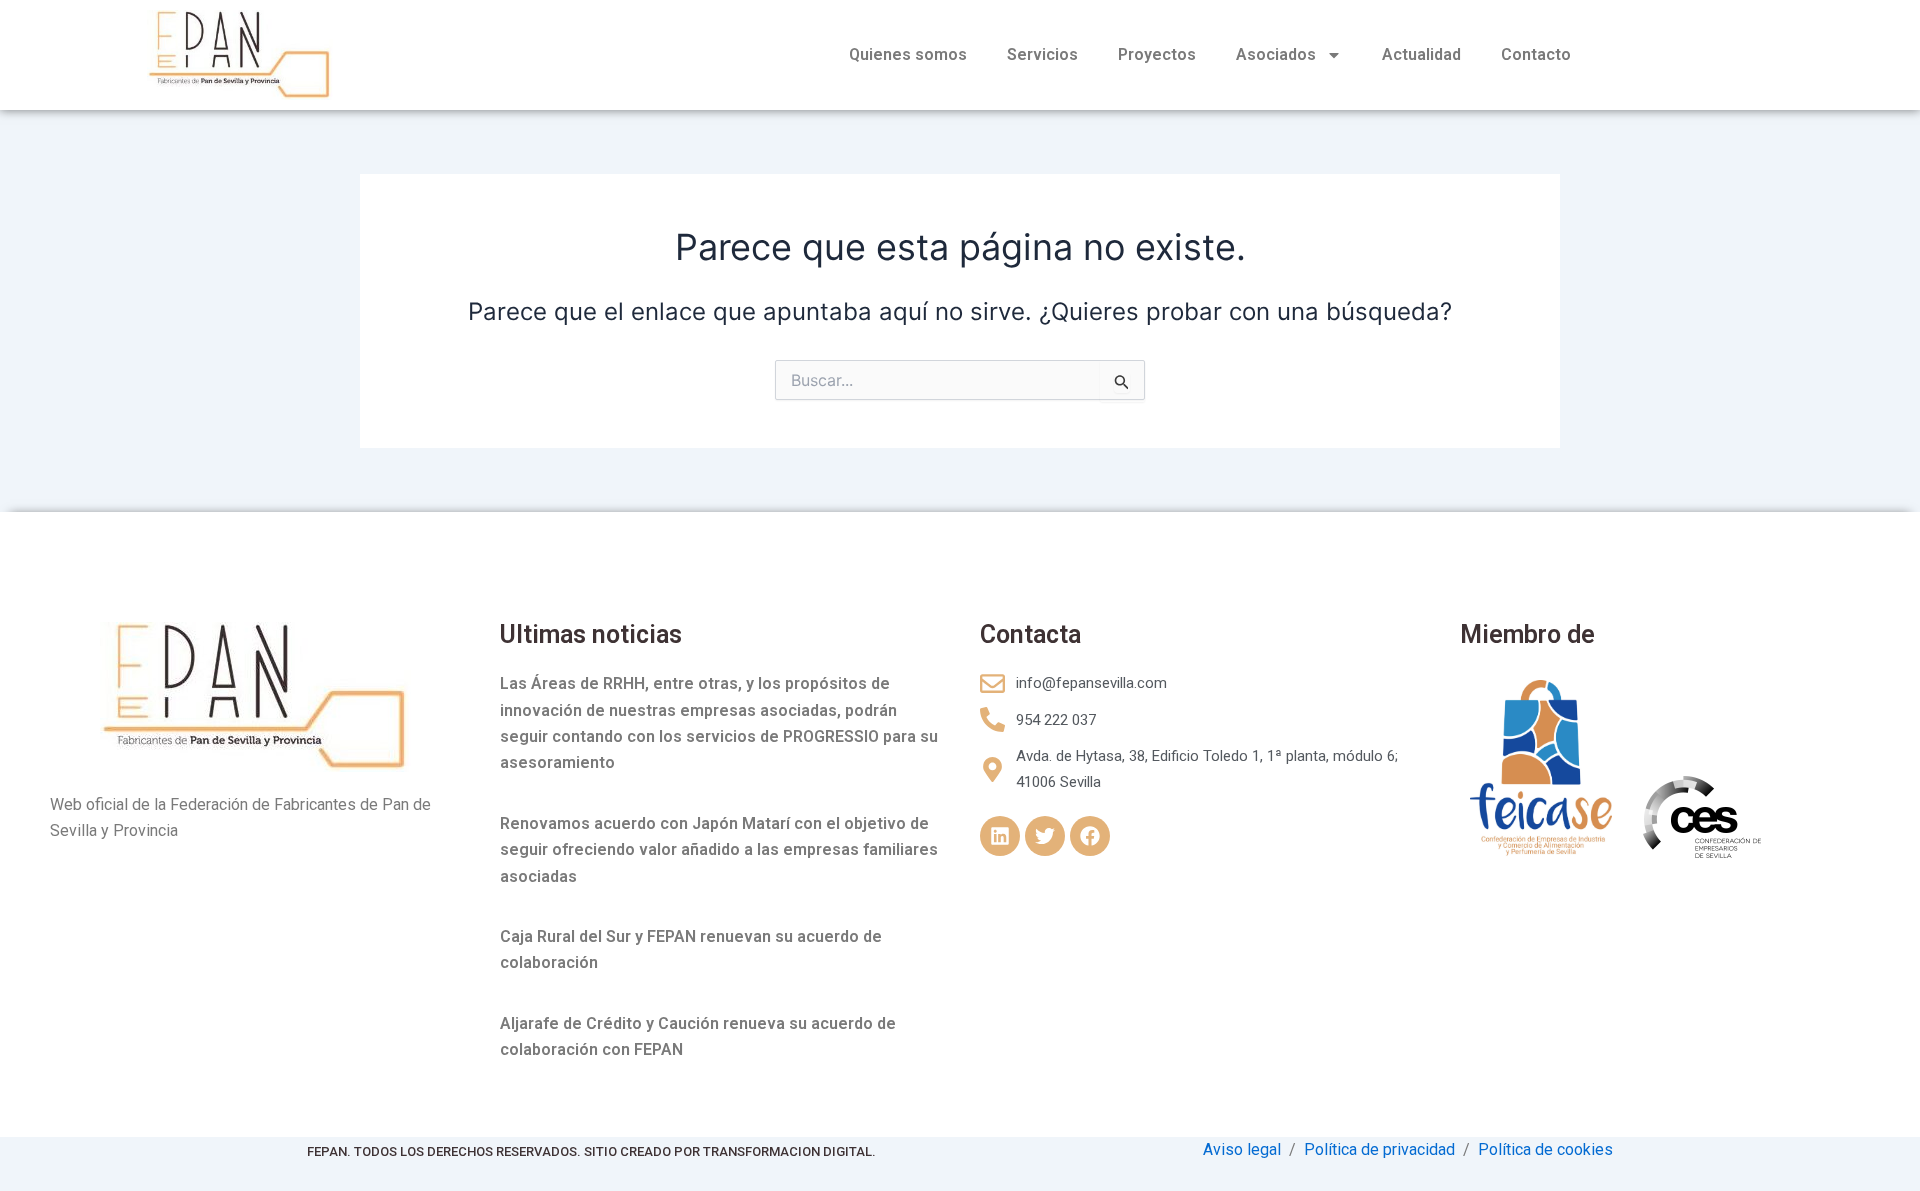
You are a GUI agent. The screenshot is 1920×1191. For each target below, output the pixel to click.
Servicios (1042, 54)
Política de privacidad (1379, 1149)
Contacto (1536, 54)
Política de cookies (1545, 1149)
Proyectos (1157, 54)
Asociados (1276, 54)
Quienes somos (908, 54)
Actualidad (1421, 54)
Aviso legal (1242, 1149)
